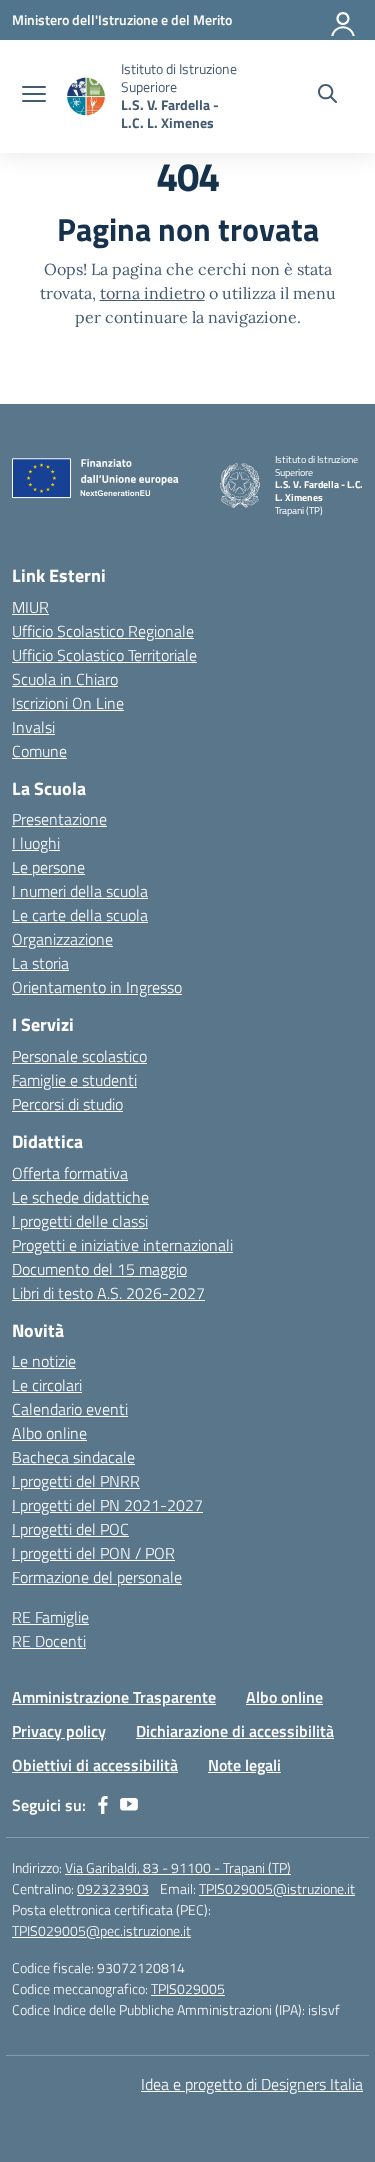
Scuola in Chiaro (65, 679)
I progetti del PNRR (76, 1481)
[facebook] (103, 1805)
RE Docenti (49, 1641)
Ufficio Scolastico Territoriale (104, 655)
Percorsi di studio (67, 1104)
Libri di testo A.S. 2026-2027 (108, 1293)
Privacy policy (59, 1731)
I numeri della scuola (80, 891)
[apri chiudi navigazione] (34, 96)
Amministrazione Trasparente (114, 1697)
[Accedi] (344, 20)
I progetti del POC (70, 1529)
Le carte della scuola (80, 915)
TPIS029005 (188, 1988)
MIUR (30, 607)
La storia (40, 963)
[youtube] (129, 1805)
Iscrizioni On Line (68, 703)
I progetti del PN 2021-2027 (107, 1505)
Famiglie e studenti (74, 1080)
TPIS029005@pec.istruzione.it (101, 1930)
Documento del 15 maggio (99, 1269)
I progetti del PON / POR (93, 1553)
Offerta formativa (70, 1173)
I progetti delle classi (80, 1221)
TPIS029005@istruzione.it (277, 1888)
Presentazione (59, 819)
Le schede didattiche (80, 1197)
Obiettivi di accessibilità (95, 1765)
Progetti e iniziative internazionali (122, 1245)
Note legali (244, 1765)
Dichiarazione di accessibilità (235, 1731)
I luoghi (36, 843)
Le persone (48, 867)
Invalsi (33, 727)
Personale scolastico (79, 1056)
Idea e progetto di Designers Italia (252, 2084)
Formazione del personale (97, 1577)
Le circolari (47, 1385)
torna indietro (152, 293)
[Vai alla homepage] (86, 96)
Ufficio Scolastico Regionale (103, 631)
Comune (39, 751)
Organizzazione (62, 939)
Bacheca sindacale (73, 1457)
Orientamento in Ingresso (97, 987)
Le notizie (44, 1361)
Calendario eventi (70, 1409)
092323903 (113, 1888)
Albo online (49, 1433)
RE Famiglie (50, 1617)
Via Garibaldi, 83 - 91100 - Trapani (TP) (178, 1867)
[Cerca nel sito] (327, 96)
